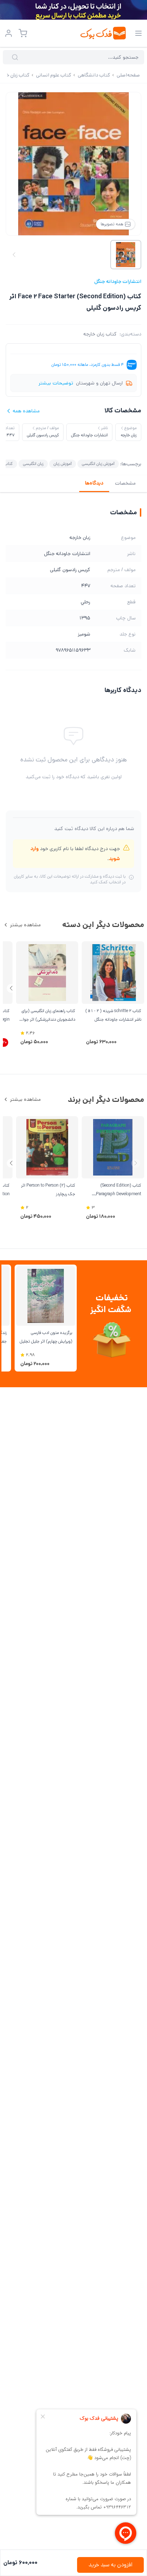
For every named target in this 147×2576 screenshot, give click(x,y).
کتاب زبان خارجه (100, 334)
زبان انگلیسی (33, 464)
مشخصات (125, 483)
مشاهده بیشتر (25, 925)
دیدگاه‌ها (94, 483)
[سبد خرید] (23, 33)
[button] (11, 988)
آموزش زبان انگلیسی (98, 464)
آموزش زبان (63, 464)
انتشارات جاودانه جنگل (118, 281)
